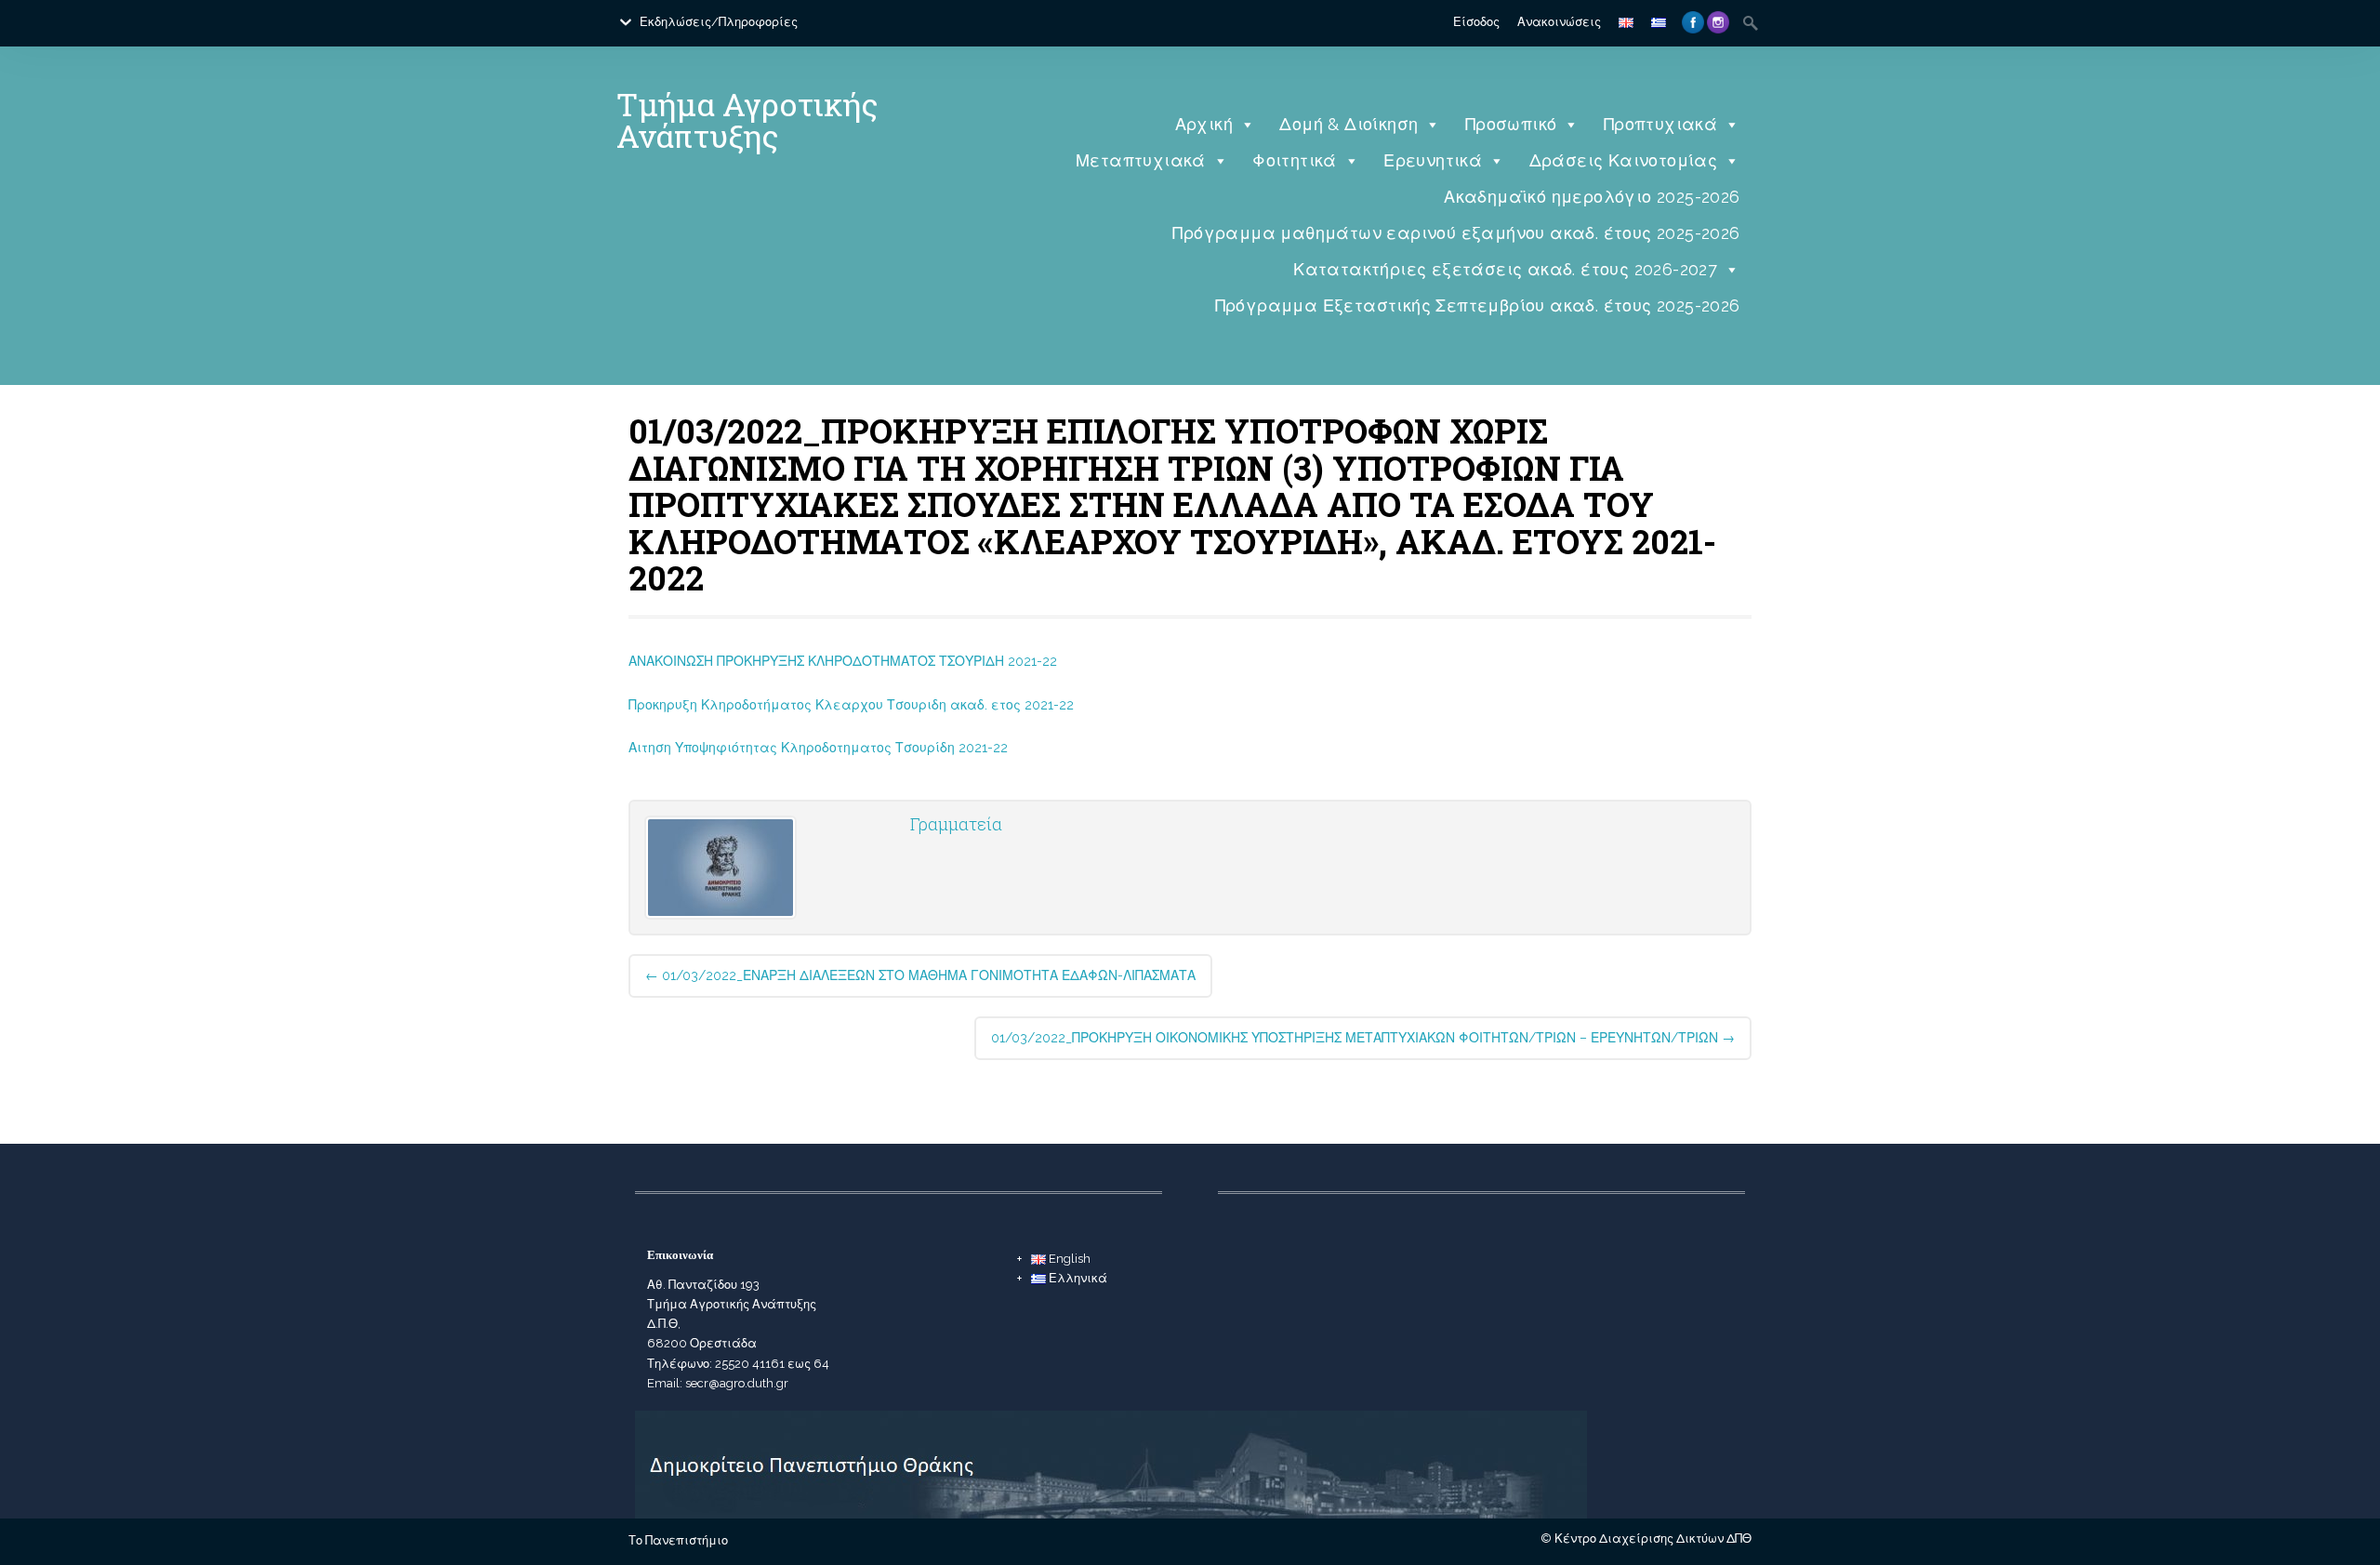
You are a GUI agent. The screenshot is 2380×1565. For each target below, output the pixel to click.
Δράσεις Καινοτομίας (1624, 160)
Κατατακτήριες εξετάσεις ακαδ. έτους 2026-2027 (1505, 269)
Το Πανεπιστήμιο (678, 1540)
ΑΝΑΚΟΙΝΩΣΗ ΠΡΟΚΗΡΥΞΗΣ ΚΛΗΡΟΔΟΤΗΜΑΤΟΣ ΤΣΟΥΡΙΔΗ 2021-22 (843, 661)
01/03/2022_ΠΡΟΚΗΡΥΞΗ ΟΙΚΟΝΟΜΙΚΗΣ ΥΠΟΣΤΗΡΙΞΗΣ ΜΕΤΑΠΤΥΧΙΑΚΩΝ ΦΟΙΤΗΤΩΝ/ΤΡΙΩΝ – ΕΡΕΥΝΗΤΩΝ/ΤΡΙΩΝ (1363, 1038)
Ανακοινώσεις (1559, 22)
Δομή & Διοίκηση (1349, 124)
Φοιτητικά (1295, 160)
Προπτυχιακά (1660, 124)
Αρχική (1204, 124)
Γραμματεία (956, 824)
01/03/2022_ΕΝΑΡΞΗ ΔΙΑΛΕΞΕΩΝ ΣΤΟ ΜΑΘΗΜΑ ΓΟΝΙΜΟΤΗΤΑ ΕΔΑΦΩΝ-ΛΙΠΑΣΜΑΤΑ (920, 975)
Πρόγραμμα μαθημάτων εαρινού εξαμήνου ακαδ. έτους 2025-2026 (1456, 233)
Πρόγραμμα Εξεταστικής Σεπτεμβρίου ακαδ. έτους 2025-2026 (1478, 305)
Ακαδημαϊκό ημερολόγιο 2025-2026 (1592, 197)
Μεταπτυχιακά (1141, 160)
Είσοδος (1476, 22)
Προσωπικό (1511, 124)
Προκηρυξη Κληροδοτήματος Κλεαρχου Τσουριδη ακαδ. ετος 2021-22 (851, 705)
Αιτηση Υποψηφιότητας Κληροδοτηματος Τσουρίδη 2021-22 (818, 748)
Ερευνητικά (1433, 160)
